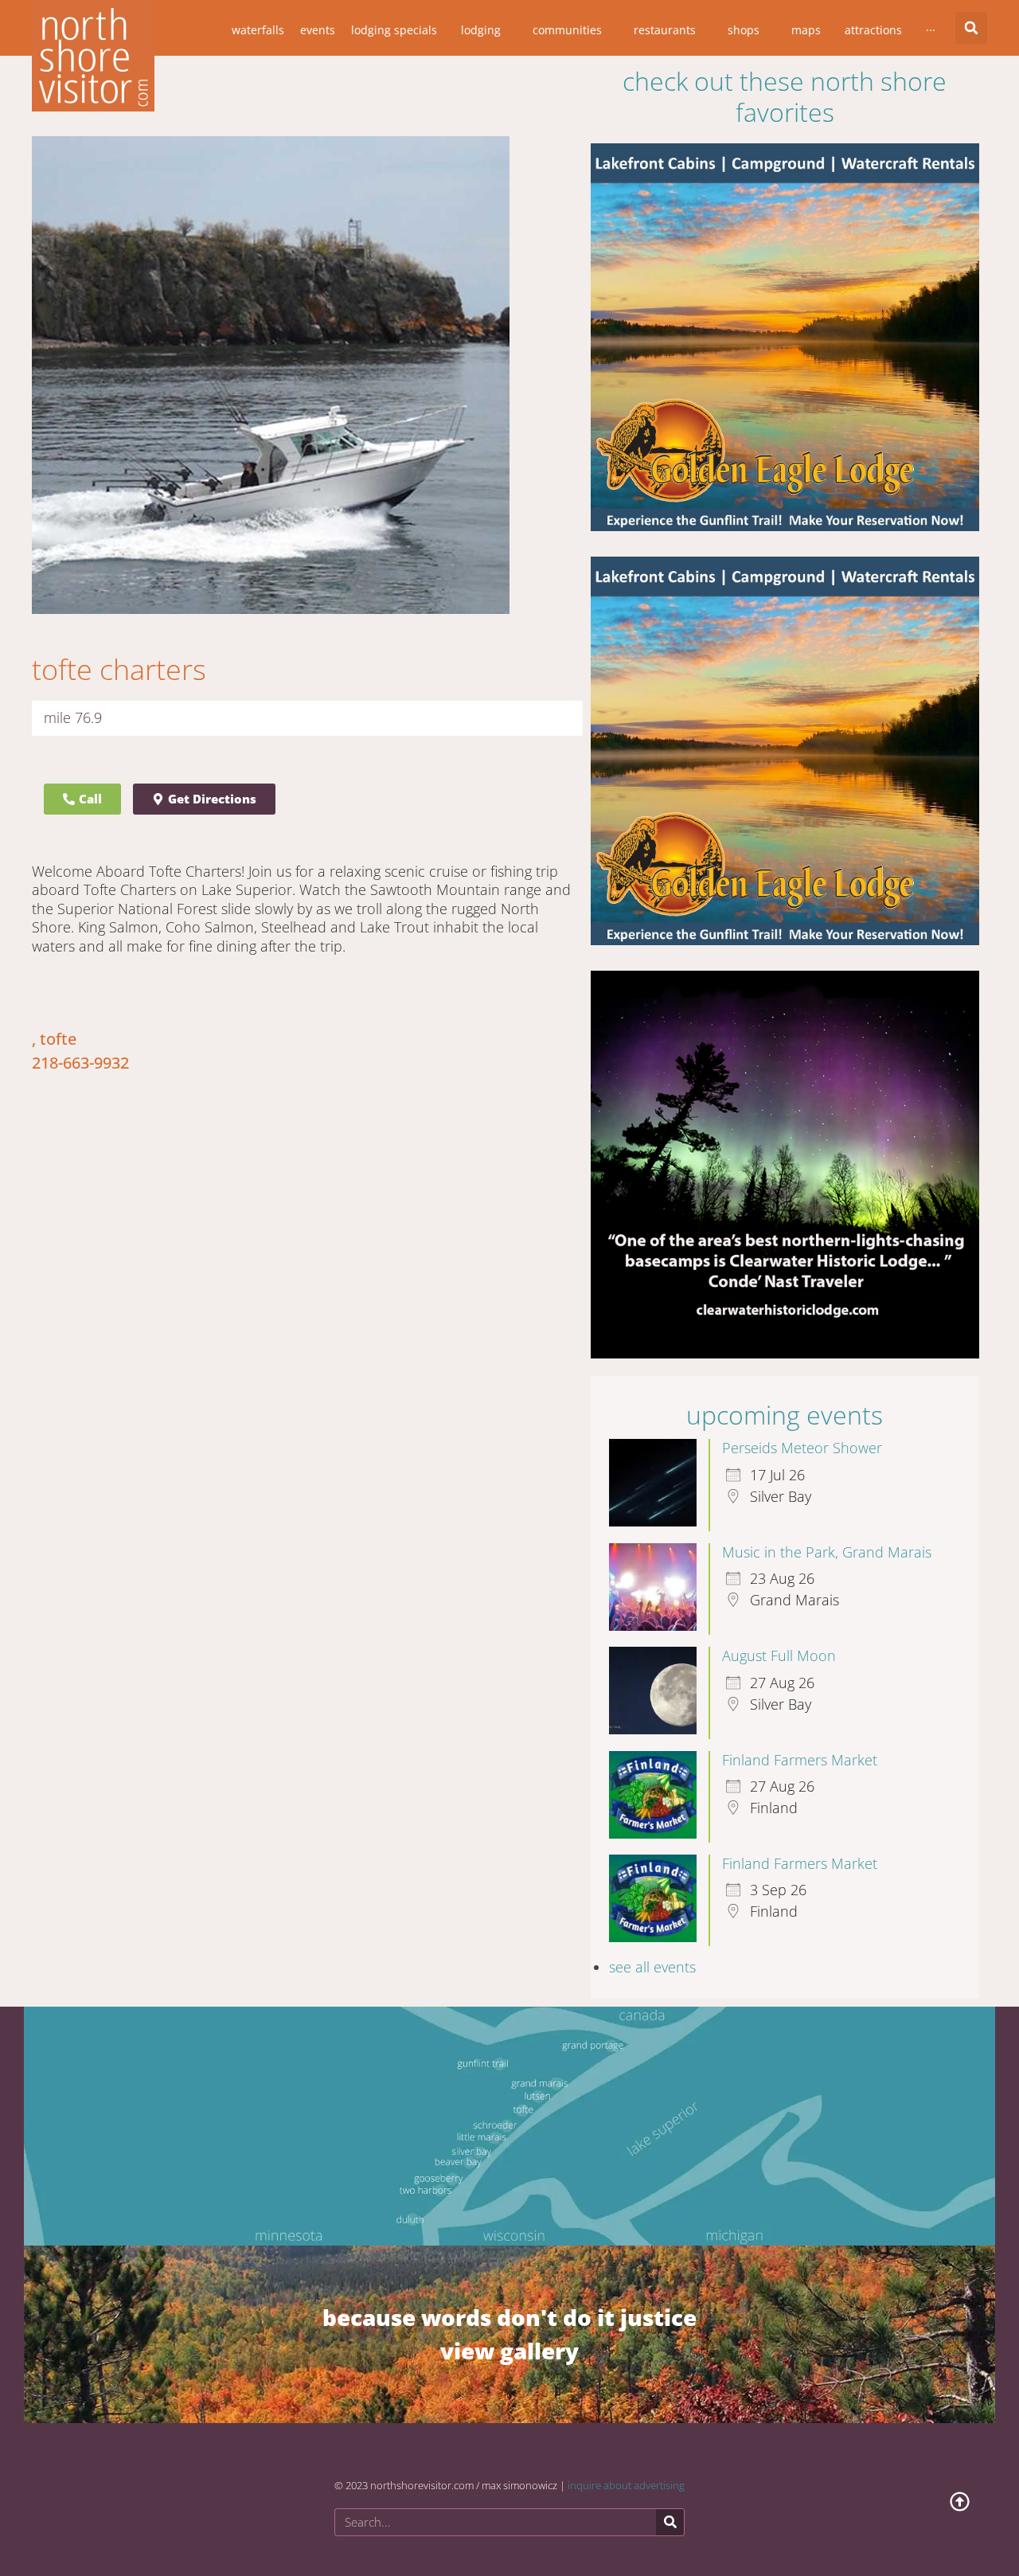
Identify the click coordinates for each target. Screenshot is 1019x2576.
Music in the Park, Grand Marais (827, 1552)
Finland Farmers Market (800, 1760)
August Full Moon (779, 1655)
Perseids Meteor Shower (802, 1448)
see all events (652, 1967)
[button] (971, 28)
